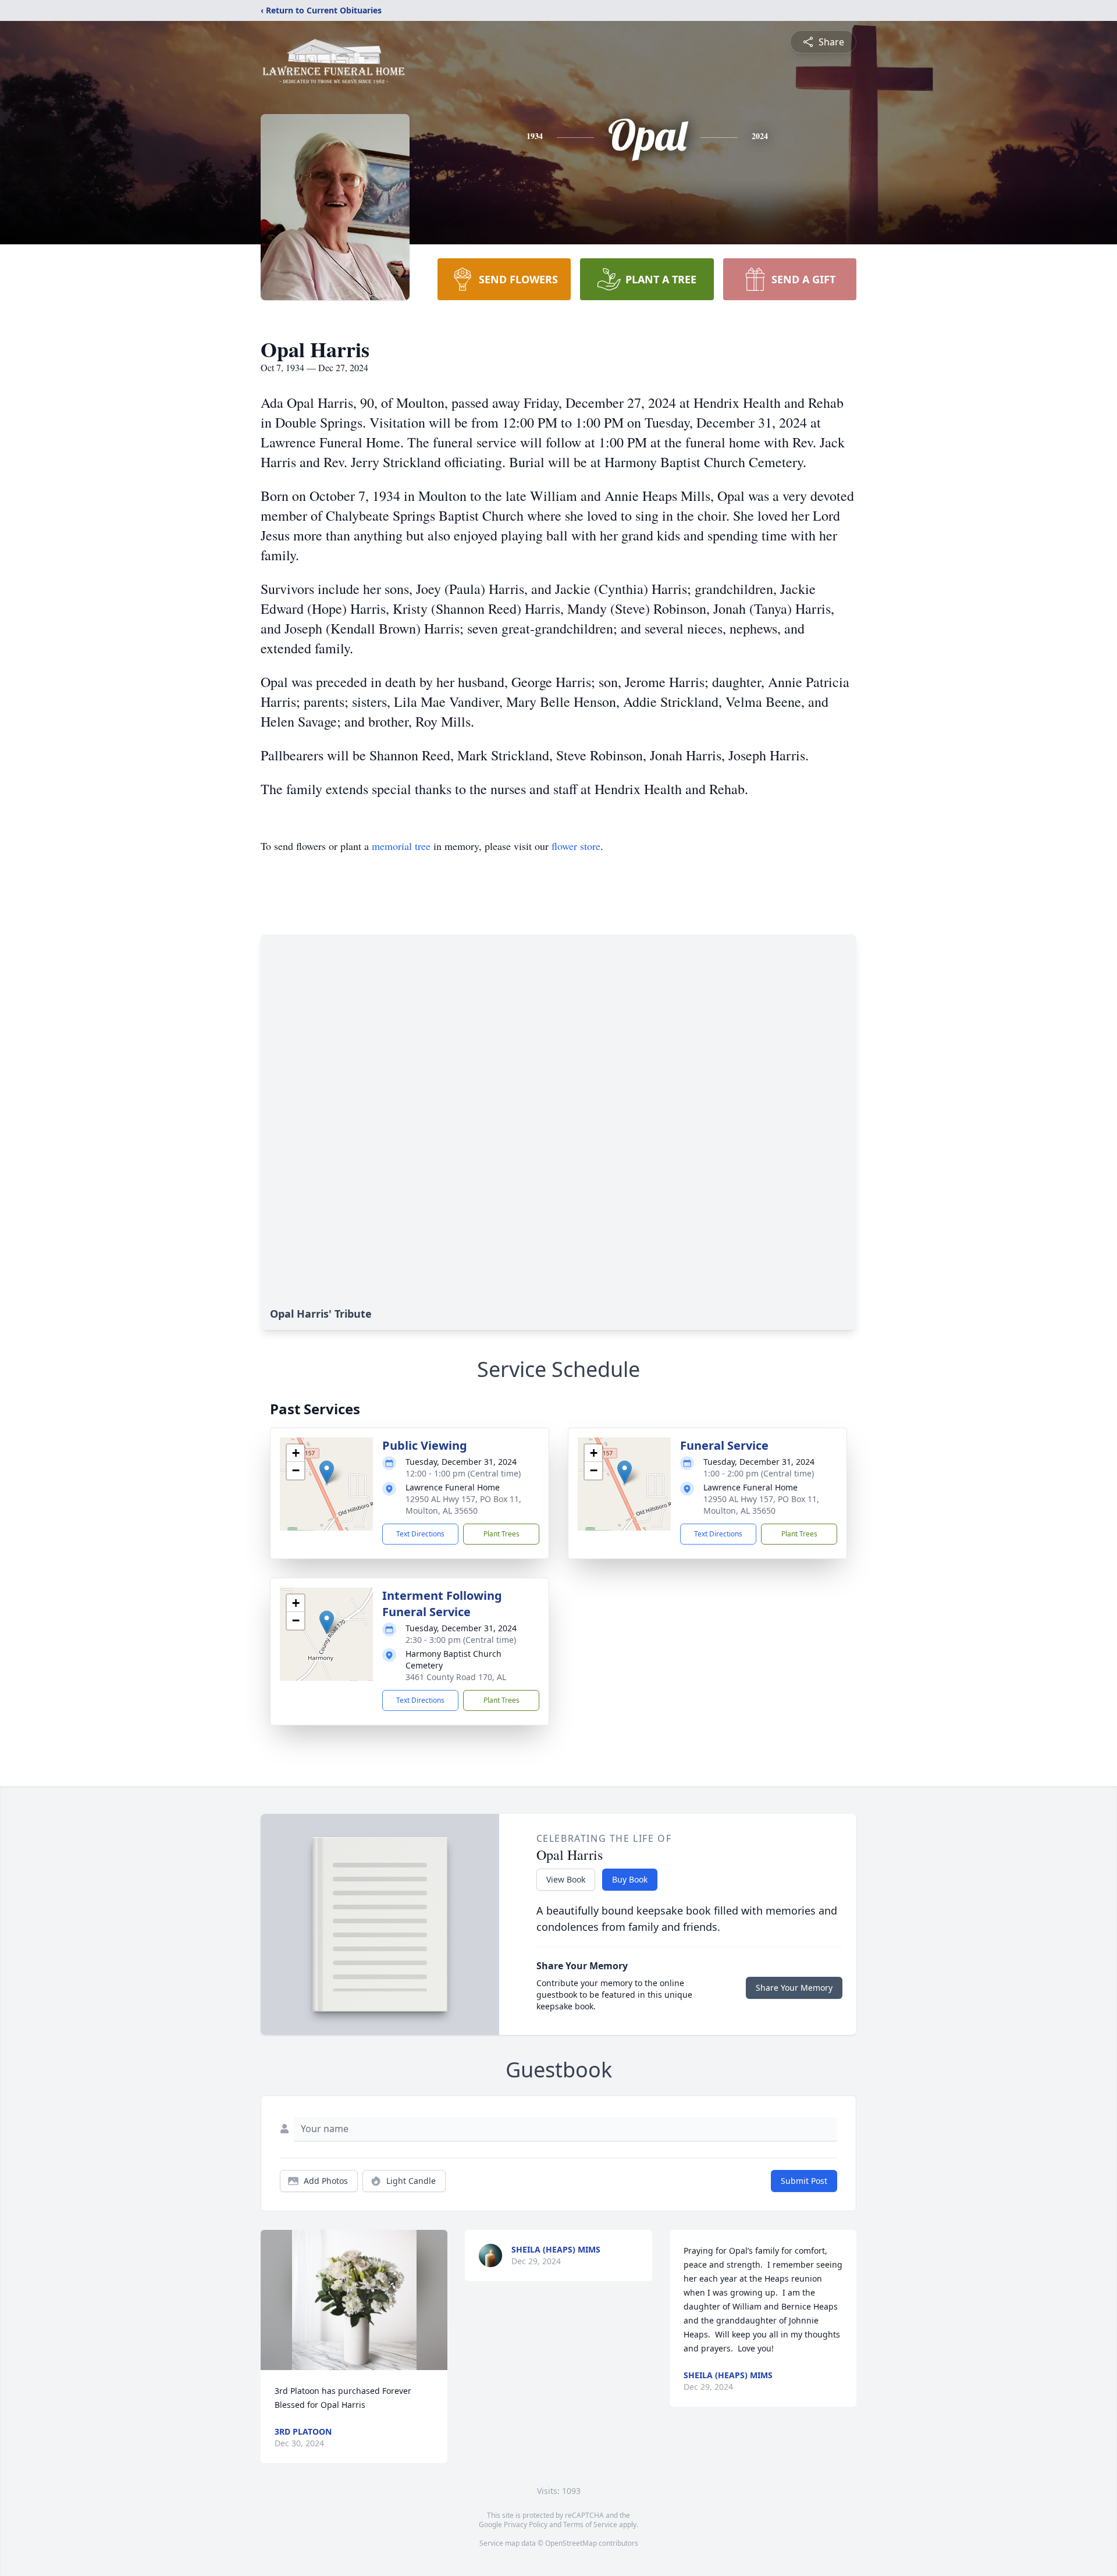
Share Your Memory (794, 1988)
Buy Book (630, 1879)
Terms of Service (590, 2525)
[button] (327, 1472)
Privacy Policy (526, 2525)
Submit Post (804, 2181)
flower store (576, 846)
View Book (566, 1879)
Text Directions (420, 1534)
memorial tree (401, 846)
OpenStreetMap (571, 2543)
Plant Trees (501, 1534)
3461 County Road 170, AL (456, 1677)
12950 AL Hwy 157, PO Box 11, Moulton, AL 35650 (463, 1505)
